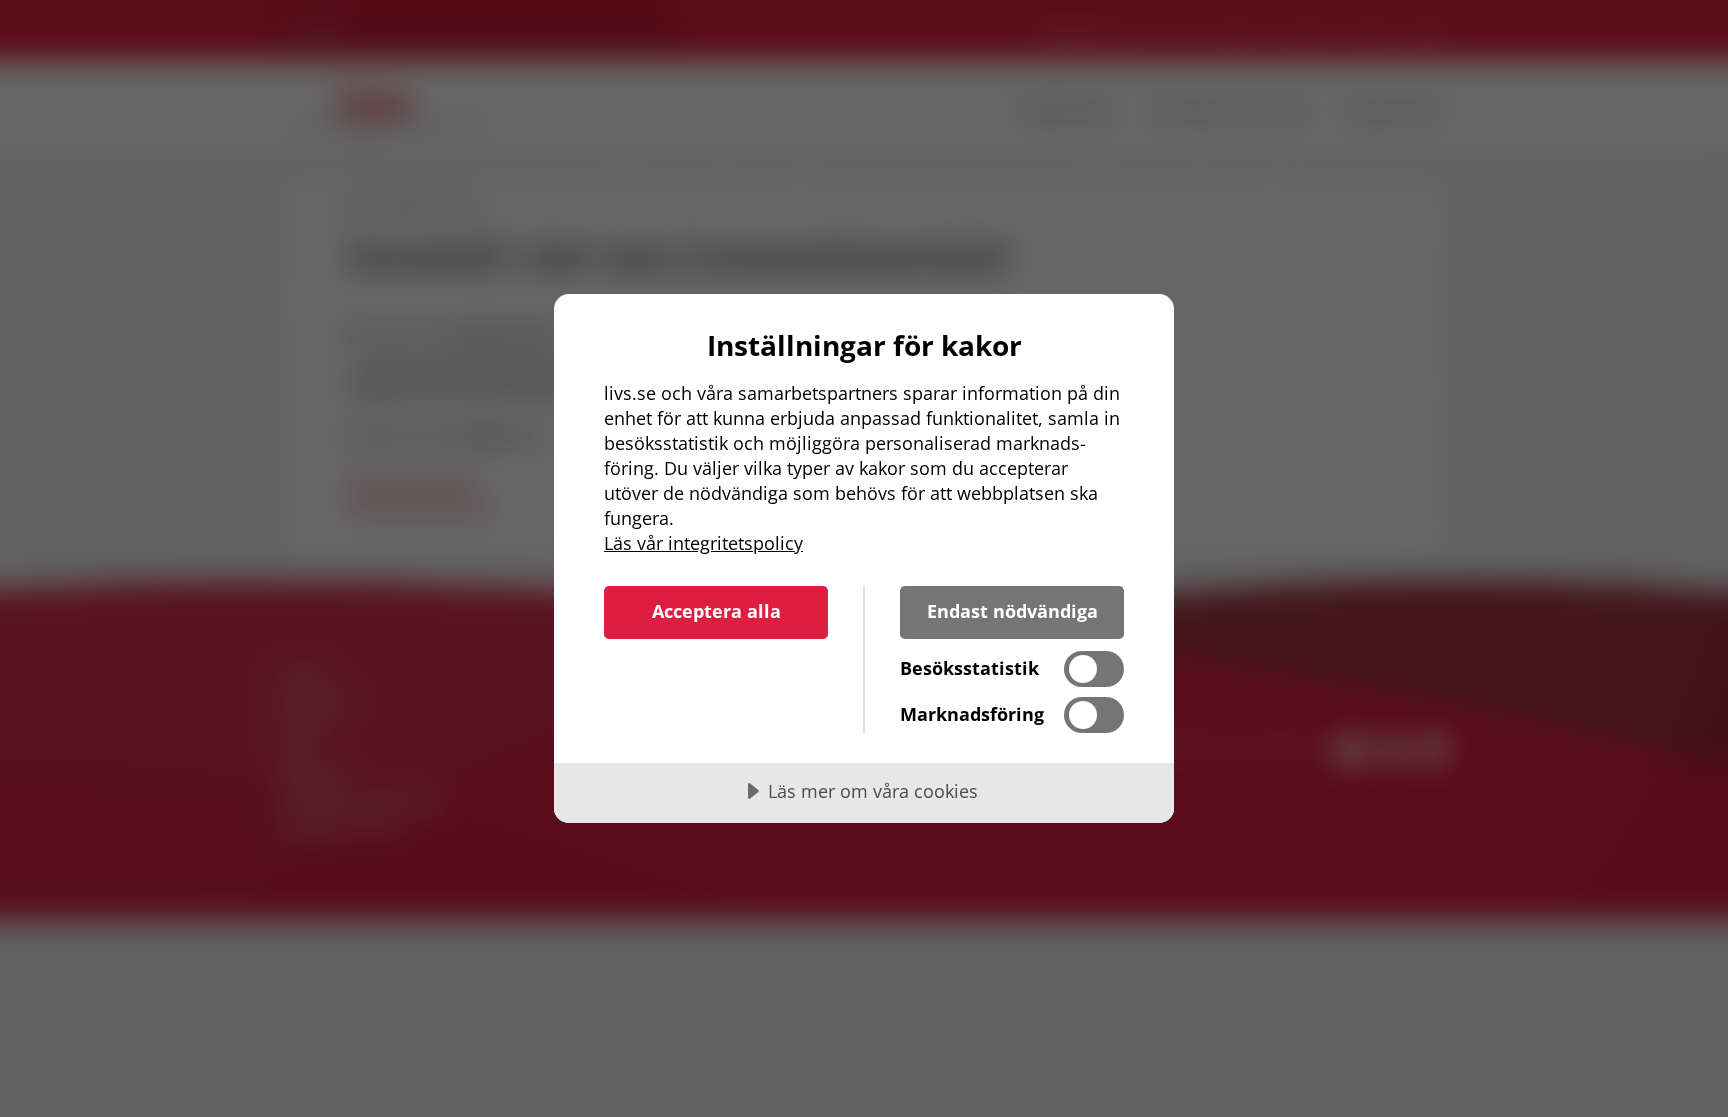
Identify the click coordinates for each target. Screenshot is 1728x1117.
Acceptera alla (716, 611)
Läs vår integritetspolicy (703, 543)
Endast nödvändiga (1012, 611)
